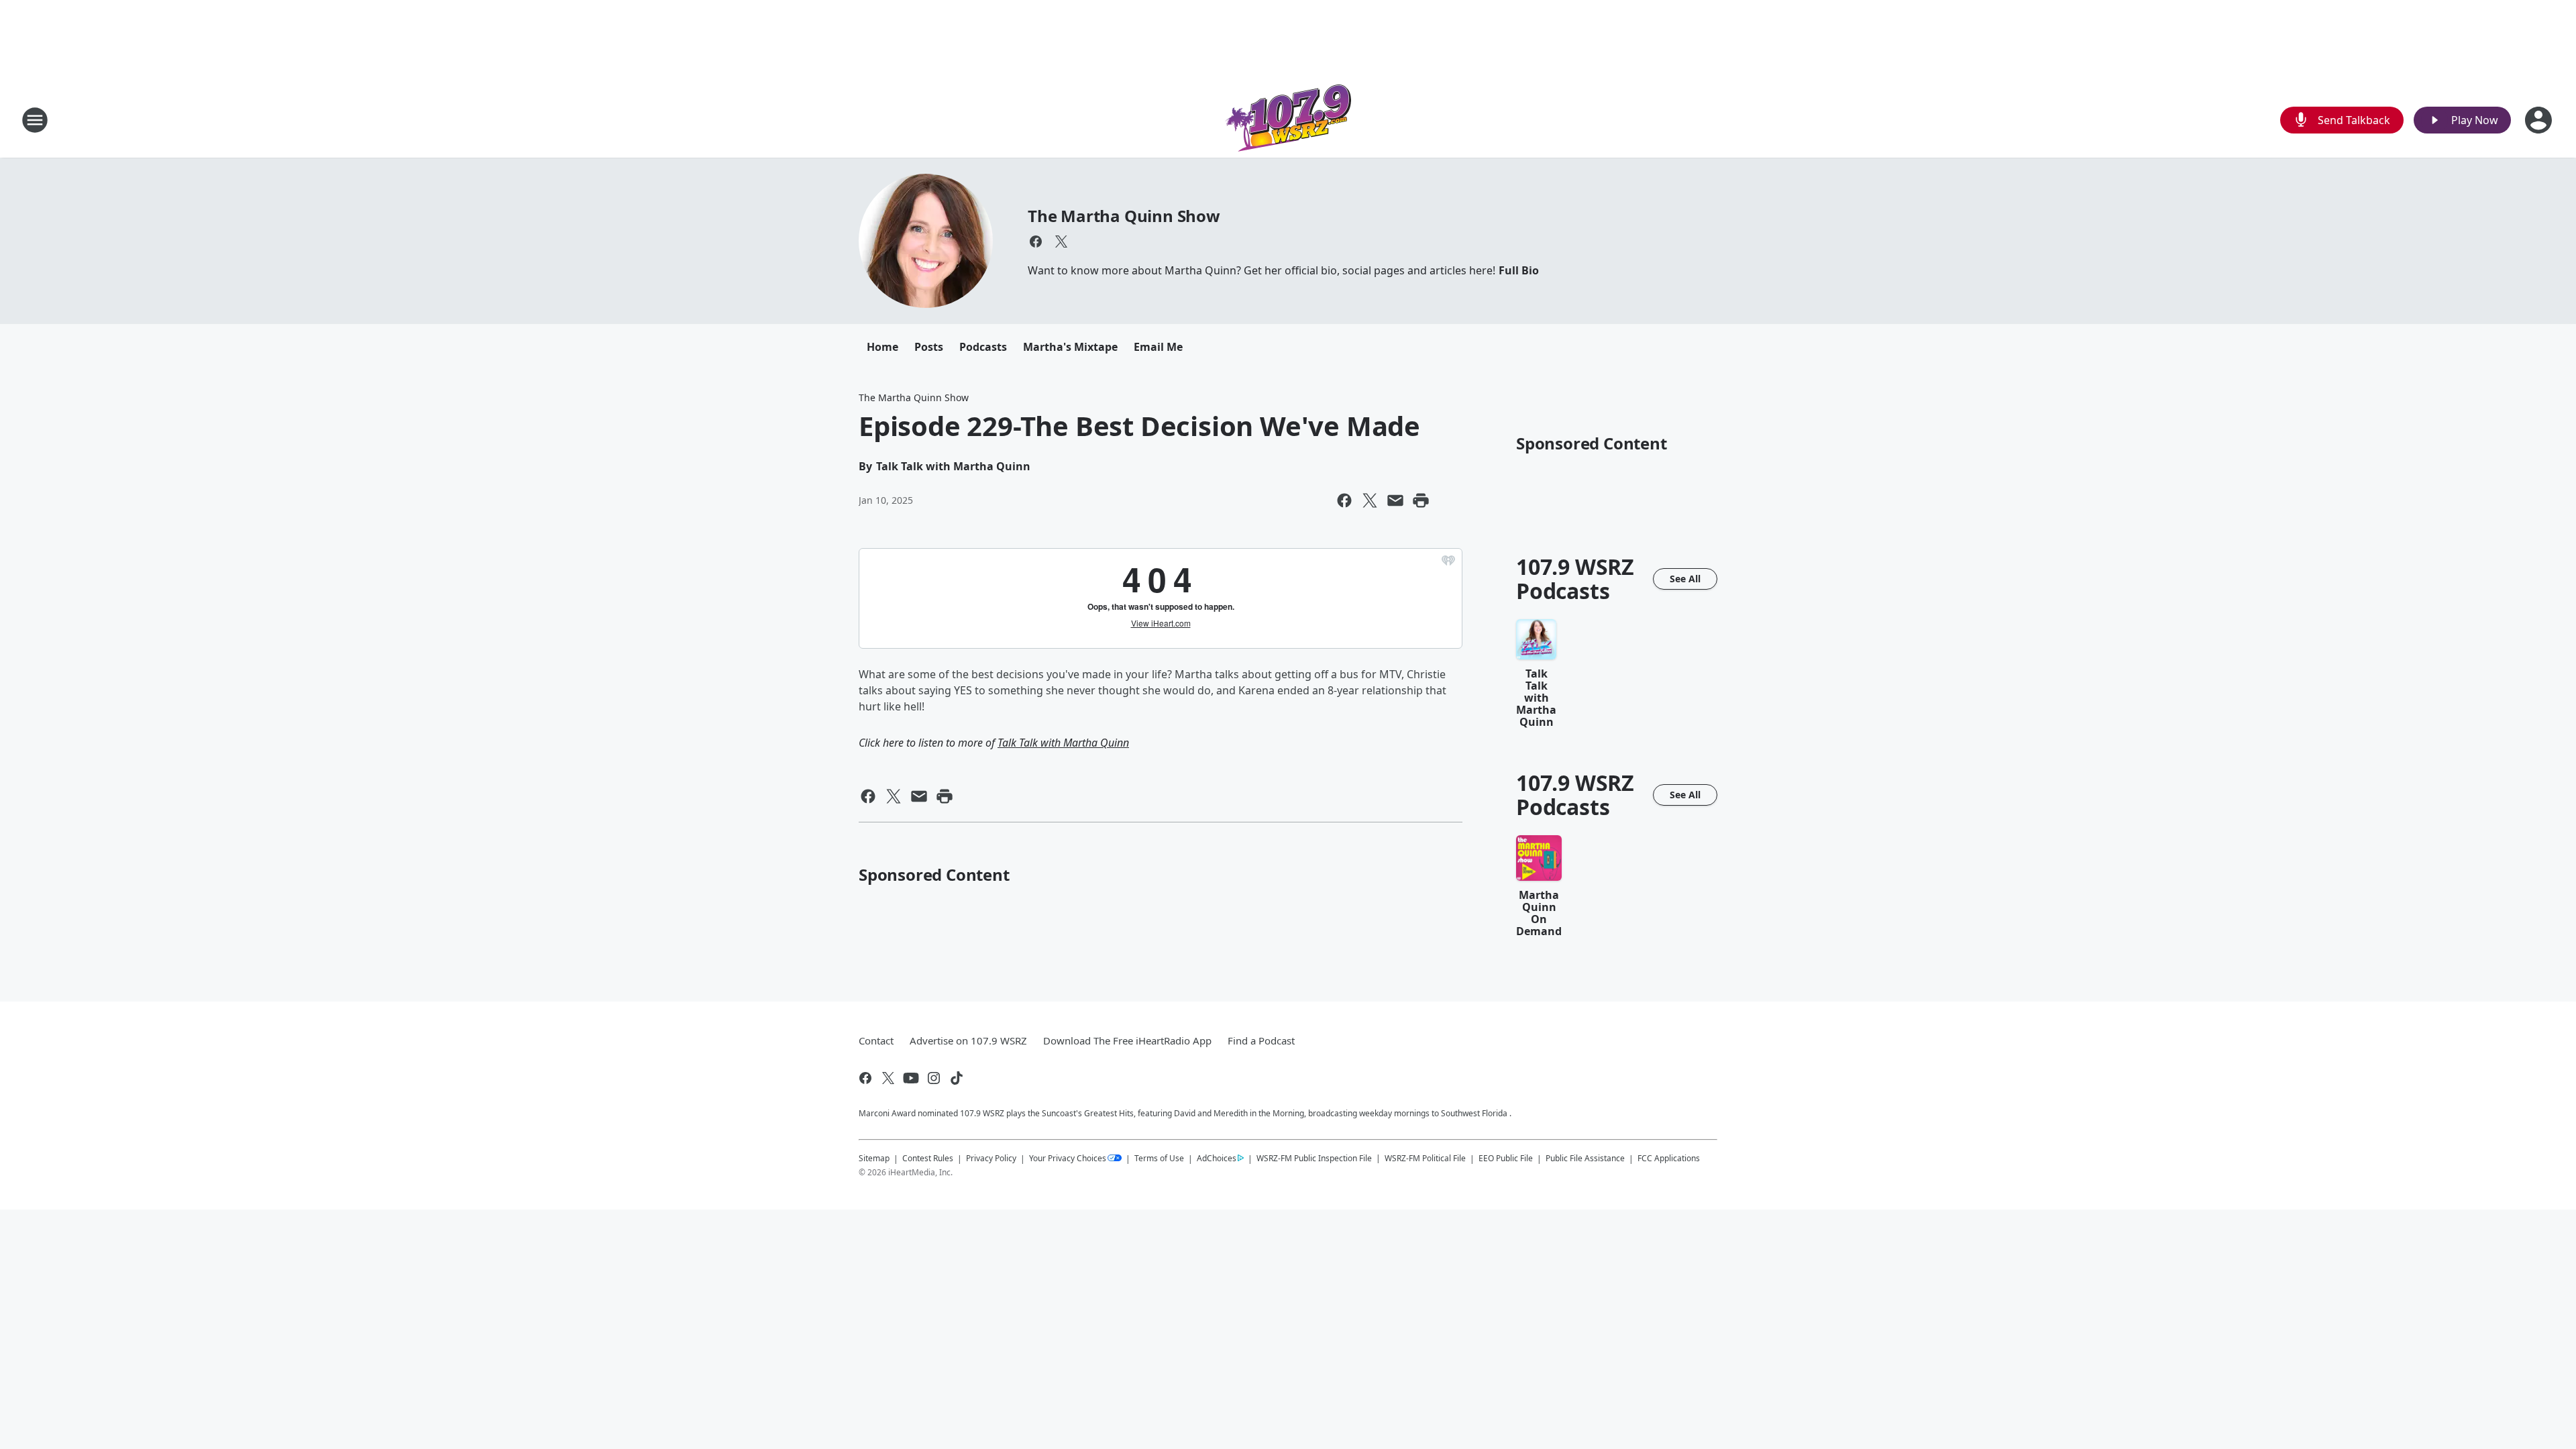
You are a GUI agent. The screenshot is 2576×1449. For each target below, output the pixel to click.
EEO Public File (1506, 1158)
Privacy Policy (991, 1158)
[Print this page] (1421, 500)
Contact (876, 1040)
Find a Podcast (1261, 1040)
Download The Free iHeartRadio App (1127, 1040)
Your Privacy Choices (1068, 1158)
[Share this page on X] (1370, 500)
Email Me (1158, 347)
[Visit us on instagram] (934, 1078)
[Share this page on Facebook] (1344, 500)
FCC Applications (1669, 1158)
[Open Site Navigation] (35, 120)
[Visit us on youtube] (911, 1078)
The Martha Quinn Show (1124, 216)
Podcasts (983, 347)
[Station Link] (1288, 120)
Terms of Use (1159, 1158)
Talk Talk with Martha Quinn (1063, 743)
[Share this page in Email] (1395, 500)
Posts (929, 347)
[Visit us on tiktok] (957, 1078)
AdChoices (1217, 1158)
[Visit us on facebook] (1036, 241)
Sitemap (874, 1158)
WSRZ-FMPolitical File (1425, 1158)
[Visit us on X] (1061, 241)
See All (1685, 579)
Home (882, 347)
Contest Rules (928, 1158)
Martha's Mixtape (1070, 347)
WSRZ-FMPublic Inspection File (1314, 1158)
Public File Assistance (1585, 1158)
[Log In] (2540, 120)
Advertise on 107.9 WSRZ (968, 1040)
